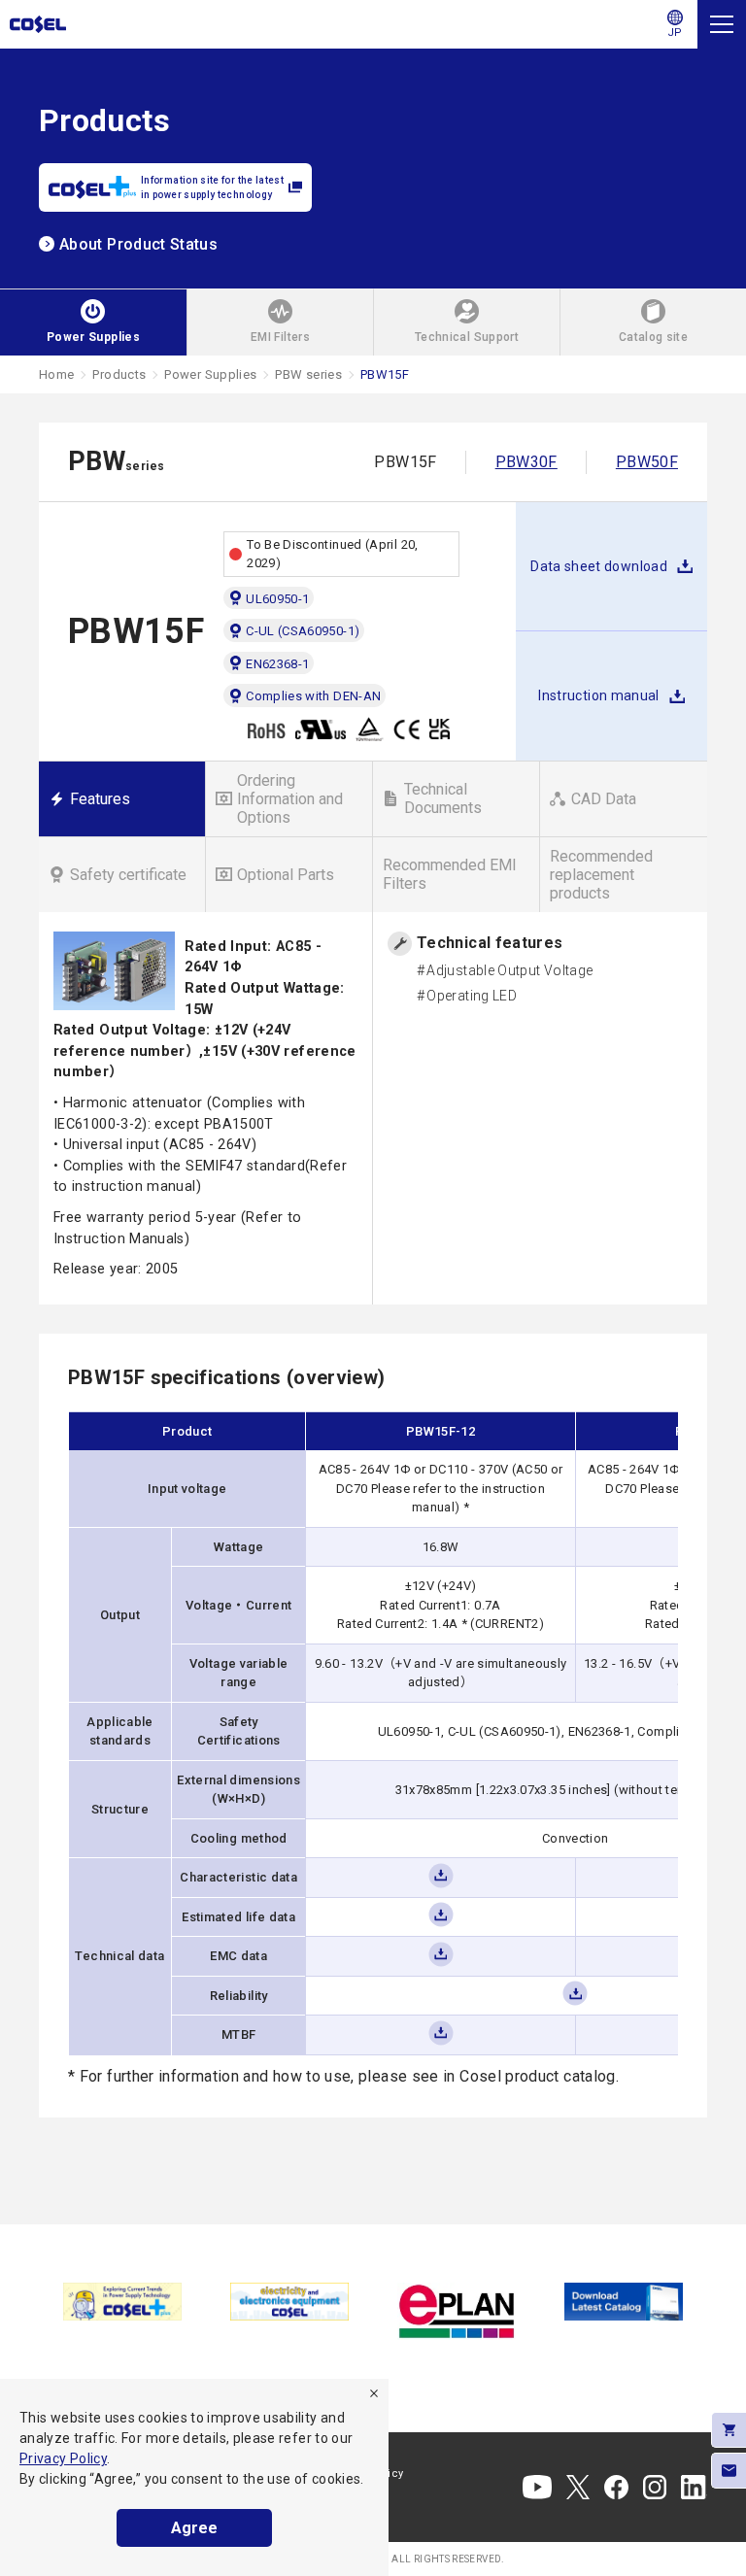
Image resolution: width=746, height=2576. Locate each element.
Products (119, 374)
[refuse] (374, 2393)
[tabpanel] (122, 2302)
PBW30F (526, 462)
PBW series (308, 374)
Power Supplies (210, 374)
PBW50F (647, 462)
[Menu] (722, 24)
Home (56, 374)
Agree (194, 2528)
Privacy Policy (63, 2458)
